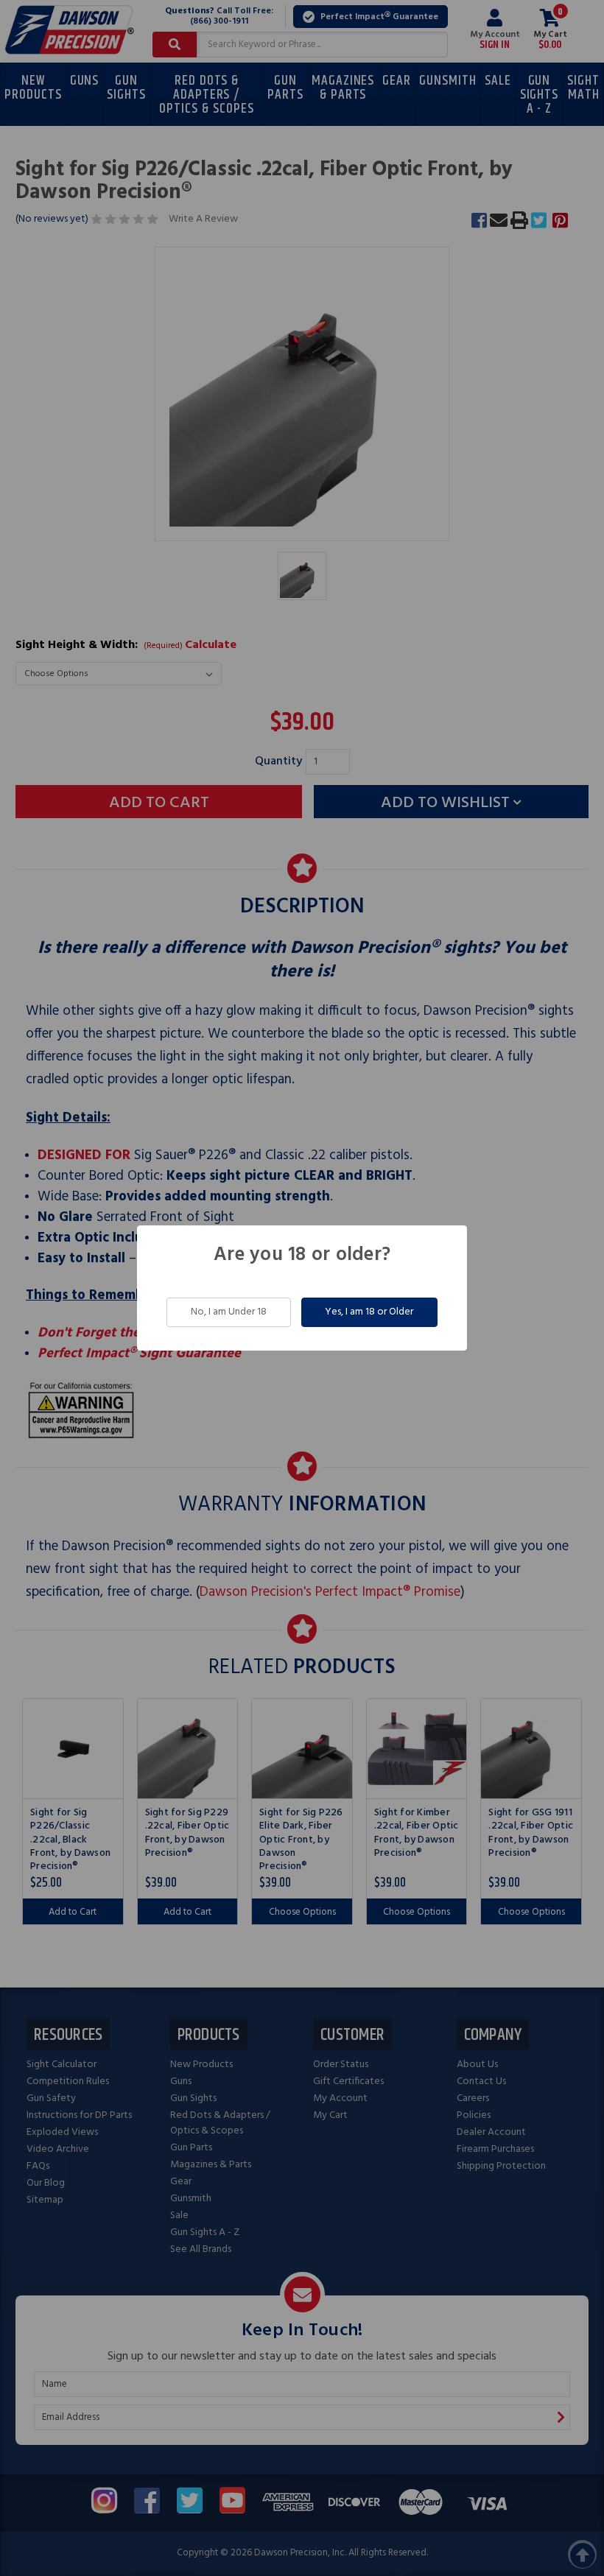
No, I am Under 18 (229, 1312)
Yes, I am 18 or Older (369, 1312)
